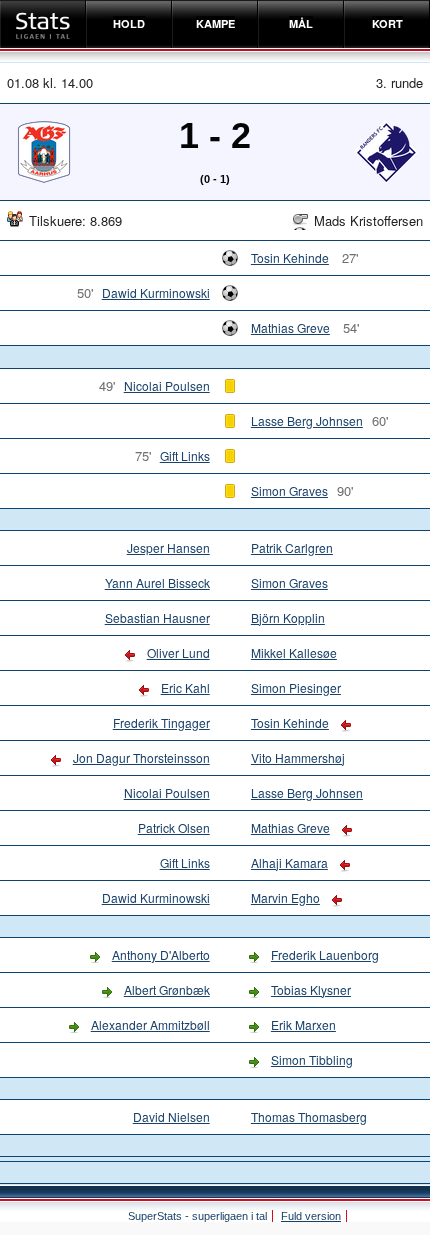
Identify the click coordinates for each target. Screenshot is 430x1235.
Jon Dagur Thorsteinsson (141, 757)
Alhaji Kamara (289, 862)
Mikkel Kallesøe (294, 652)
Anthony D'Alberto (161, 954)
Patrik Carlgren (292, 547)
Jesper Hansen (168, 547)
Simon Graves (289, 490)
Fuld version (311, 1216)
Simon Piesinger (296, 687)
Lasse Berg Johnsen (307, 420)
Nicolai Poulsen (167, 385)
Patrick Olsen (174, 827)
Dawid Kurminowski (156, 292)
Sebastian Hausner (157, 617)
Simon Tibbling (312, 1059)
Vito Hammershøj (298, 757)
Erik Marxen (303, 1024)
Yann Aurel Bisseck (157, 582)
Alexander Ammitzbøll (150, 1024)
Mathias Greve (290, 327)
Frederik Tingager (161, 722)
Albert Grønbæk (167, 989)
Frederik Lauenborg (325, 954)
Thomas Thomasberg (309, 1116)
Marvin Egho (285, 897)
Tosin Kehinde (290, 257)
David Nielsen (171, 1116)
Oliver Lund (178, 652)
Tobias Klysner (311, 989)
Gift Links (185, 455)
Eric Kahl (185, 687)
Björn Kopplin (288, 617)
